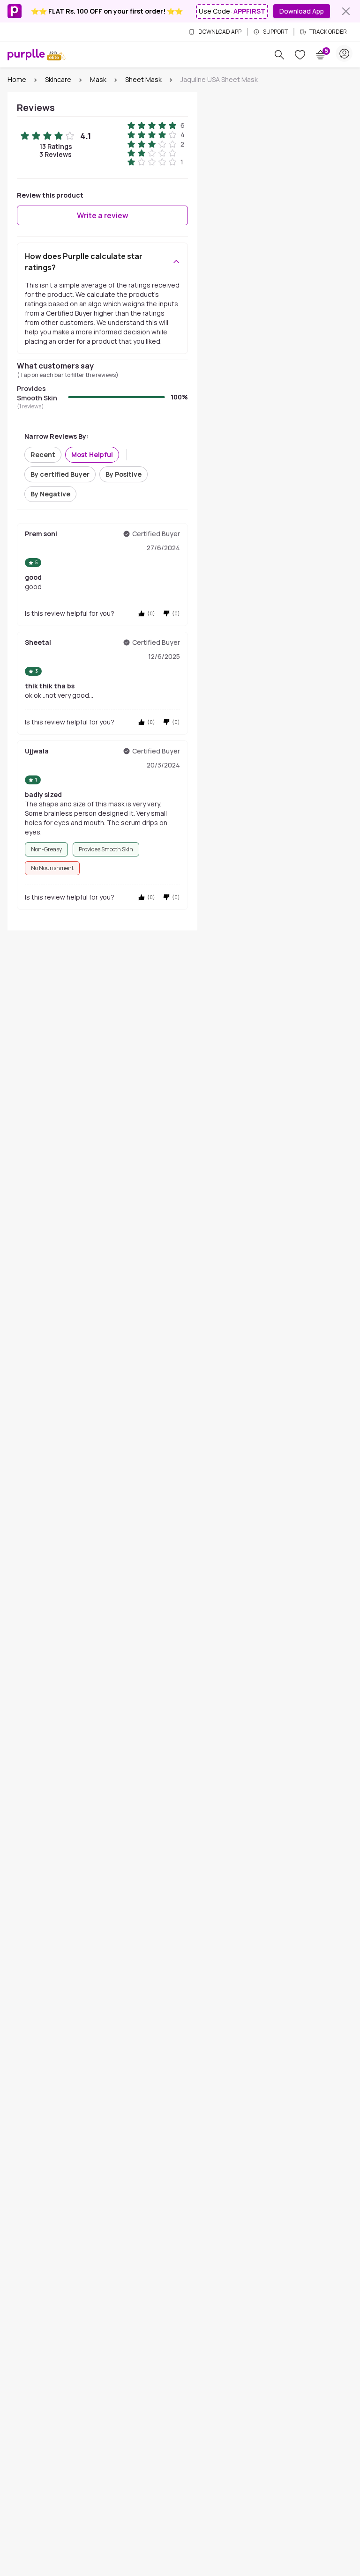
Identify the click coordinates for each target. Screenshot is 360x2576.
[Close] (346, 11)
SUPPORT (275, 32)
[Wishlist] (300, 55)
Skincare (58, 79)
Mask (98, 79)
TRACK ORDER (328, 32)
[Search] (279, 55)
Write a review (103, 215)
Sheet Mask (143, 79)
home (17, 79)
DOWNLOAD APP (220, 32)
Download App (302, 11)
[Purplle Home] (26, 54)
